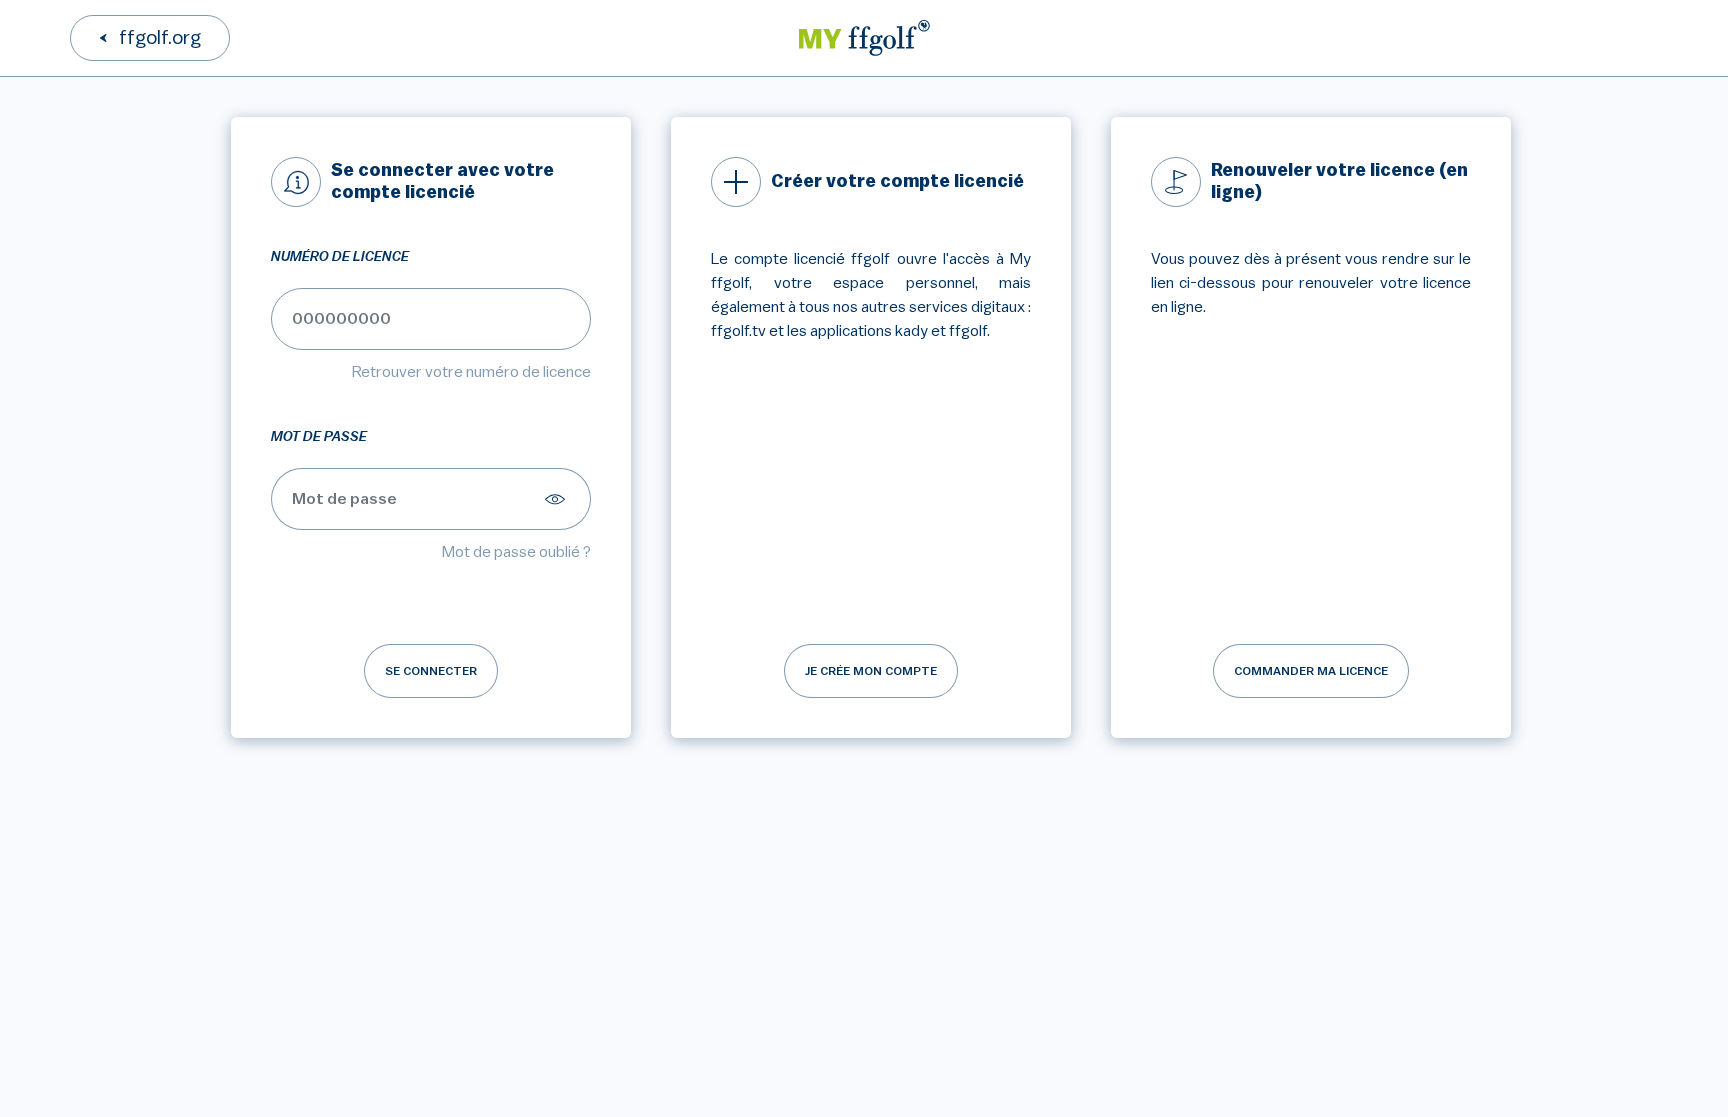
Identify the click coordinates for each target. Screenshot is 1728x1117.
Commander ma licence (1311, 671)
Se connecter (431, 671)
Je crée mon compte (871, 671)
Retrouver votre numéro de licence (471, 372)
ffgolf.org (160, 38)
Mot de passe (319, 437)
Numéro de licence (340, 257)
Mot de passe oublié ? (516, 552)
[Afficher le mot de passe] (558, 499)
